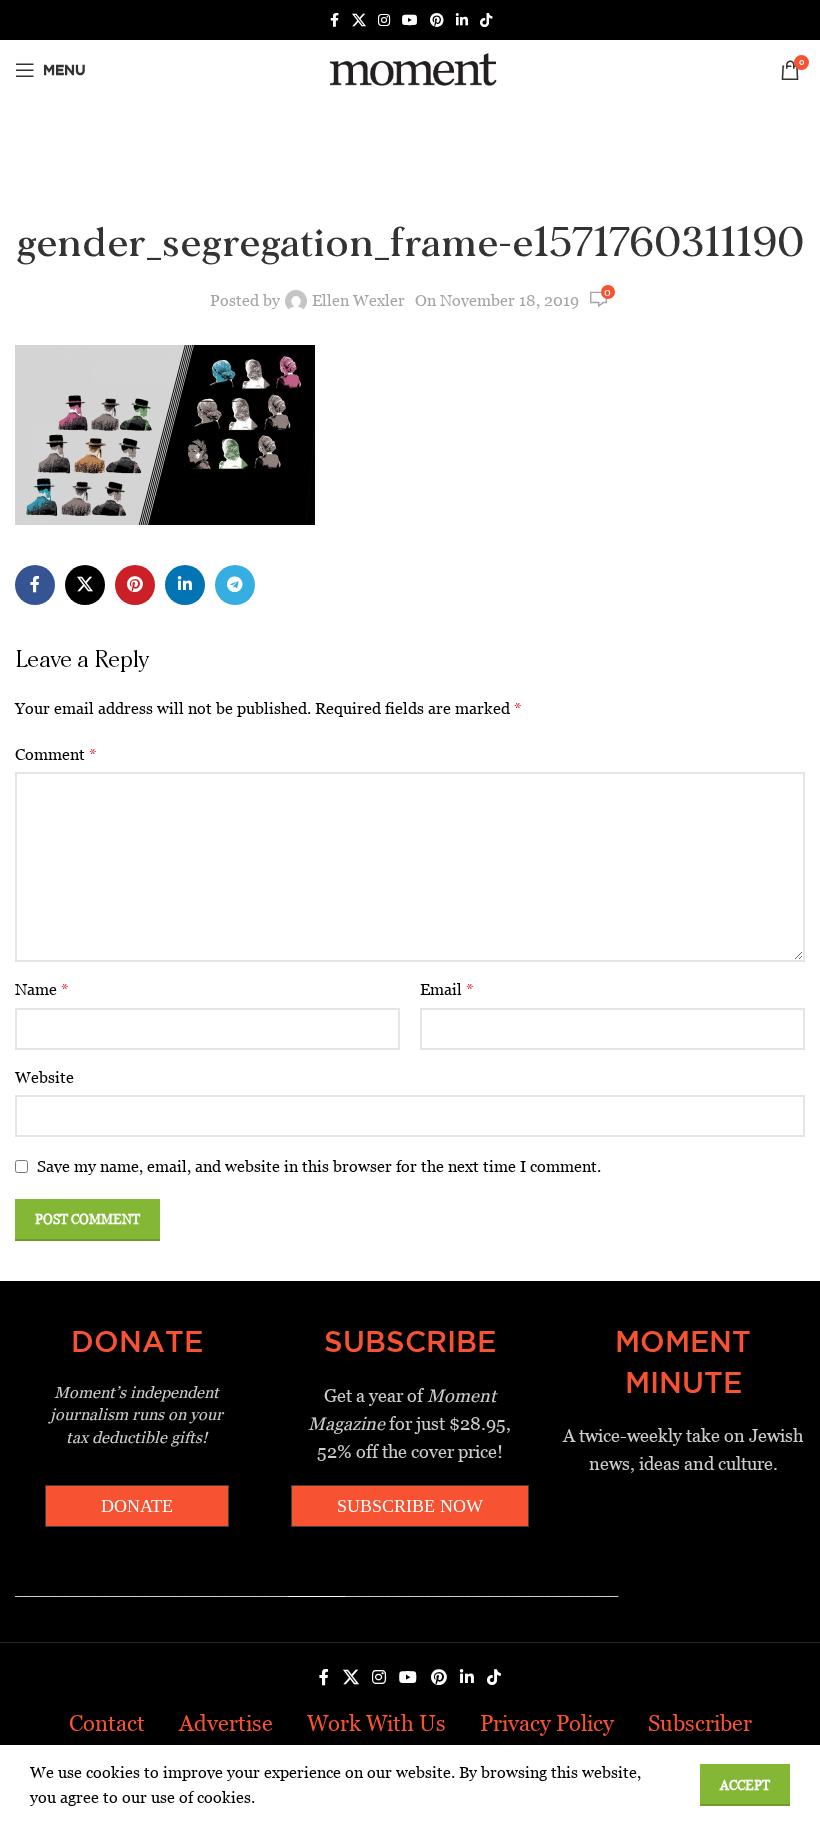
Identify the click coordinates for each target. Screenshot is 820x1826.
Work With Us (376, 1723)
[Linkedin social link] (462, 20)
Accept (745, 1785)
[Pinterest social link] (437, 20)
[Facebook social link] (334, 20)
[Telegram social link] (235, 585)
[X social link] (359, 20)
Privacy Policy (547, 1723)
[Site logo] (409, 68)
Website (44, 1077)
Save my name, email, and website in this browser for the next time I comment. (319, 1166)
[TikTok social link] (486, 20)
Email (447, 989)
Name (42, 989)
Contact (107, 1723)
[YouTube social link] (410, 20)
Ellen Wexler (358, 300)
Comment (56, 754)
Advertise (226, 1723)
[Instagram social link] (384, 20)
